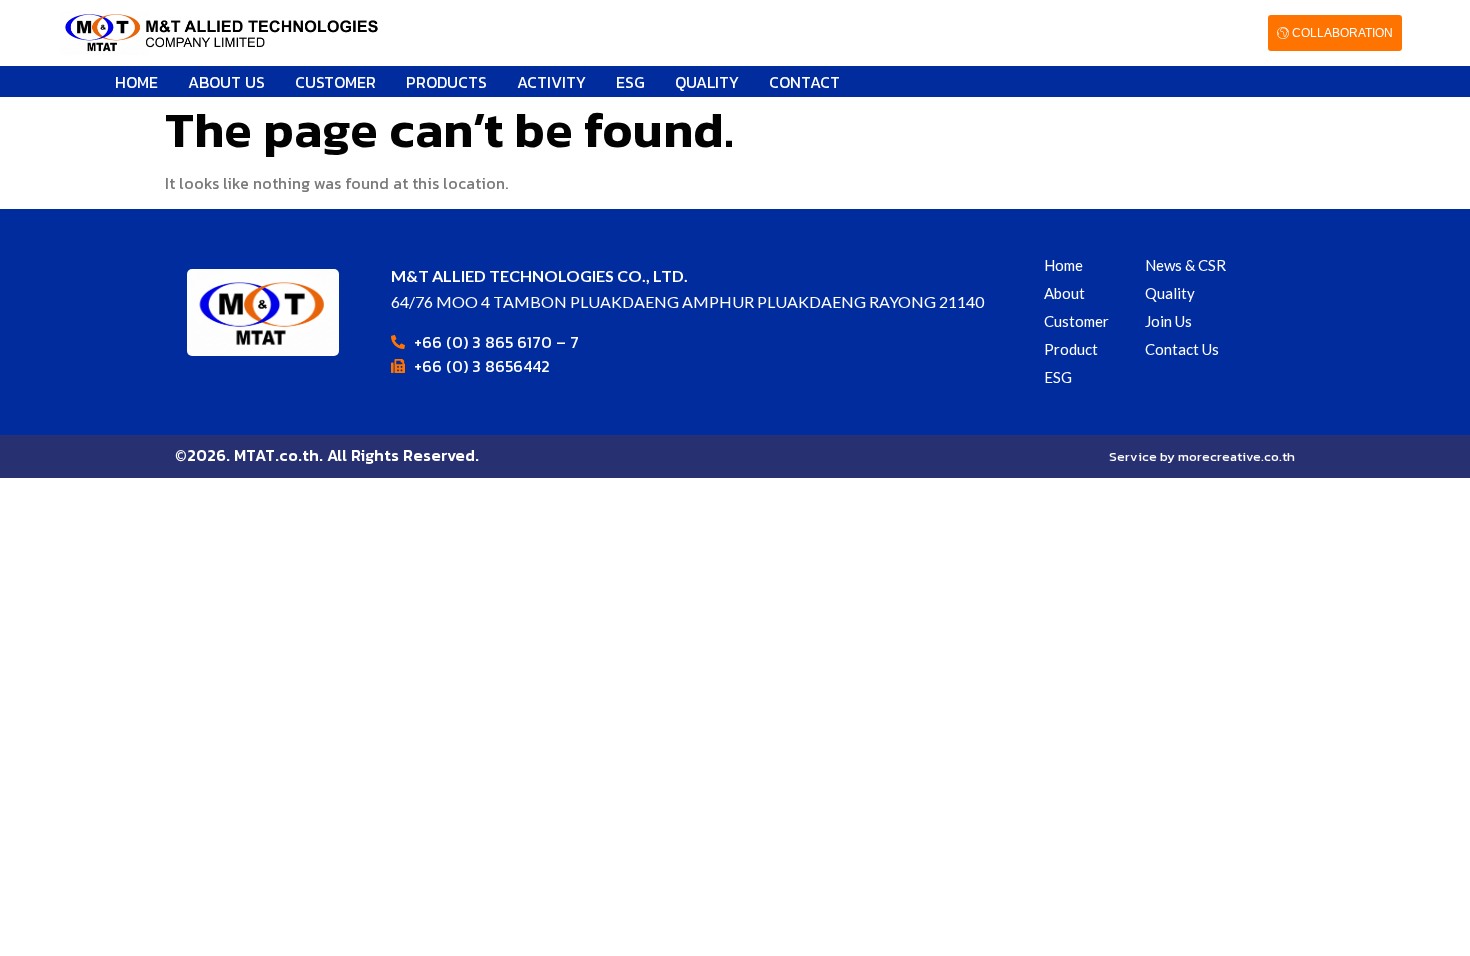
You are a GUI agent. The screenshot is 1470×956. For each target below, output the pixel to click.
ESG (630, 82)
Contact (804, 82)
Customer (335, 82)
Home (136, 82)
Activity (551, 82)
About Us (226, 82)
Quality (707, 82)
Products (446, 82)
